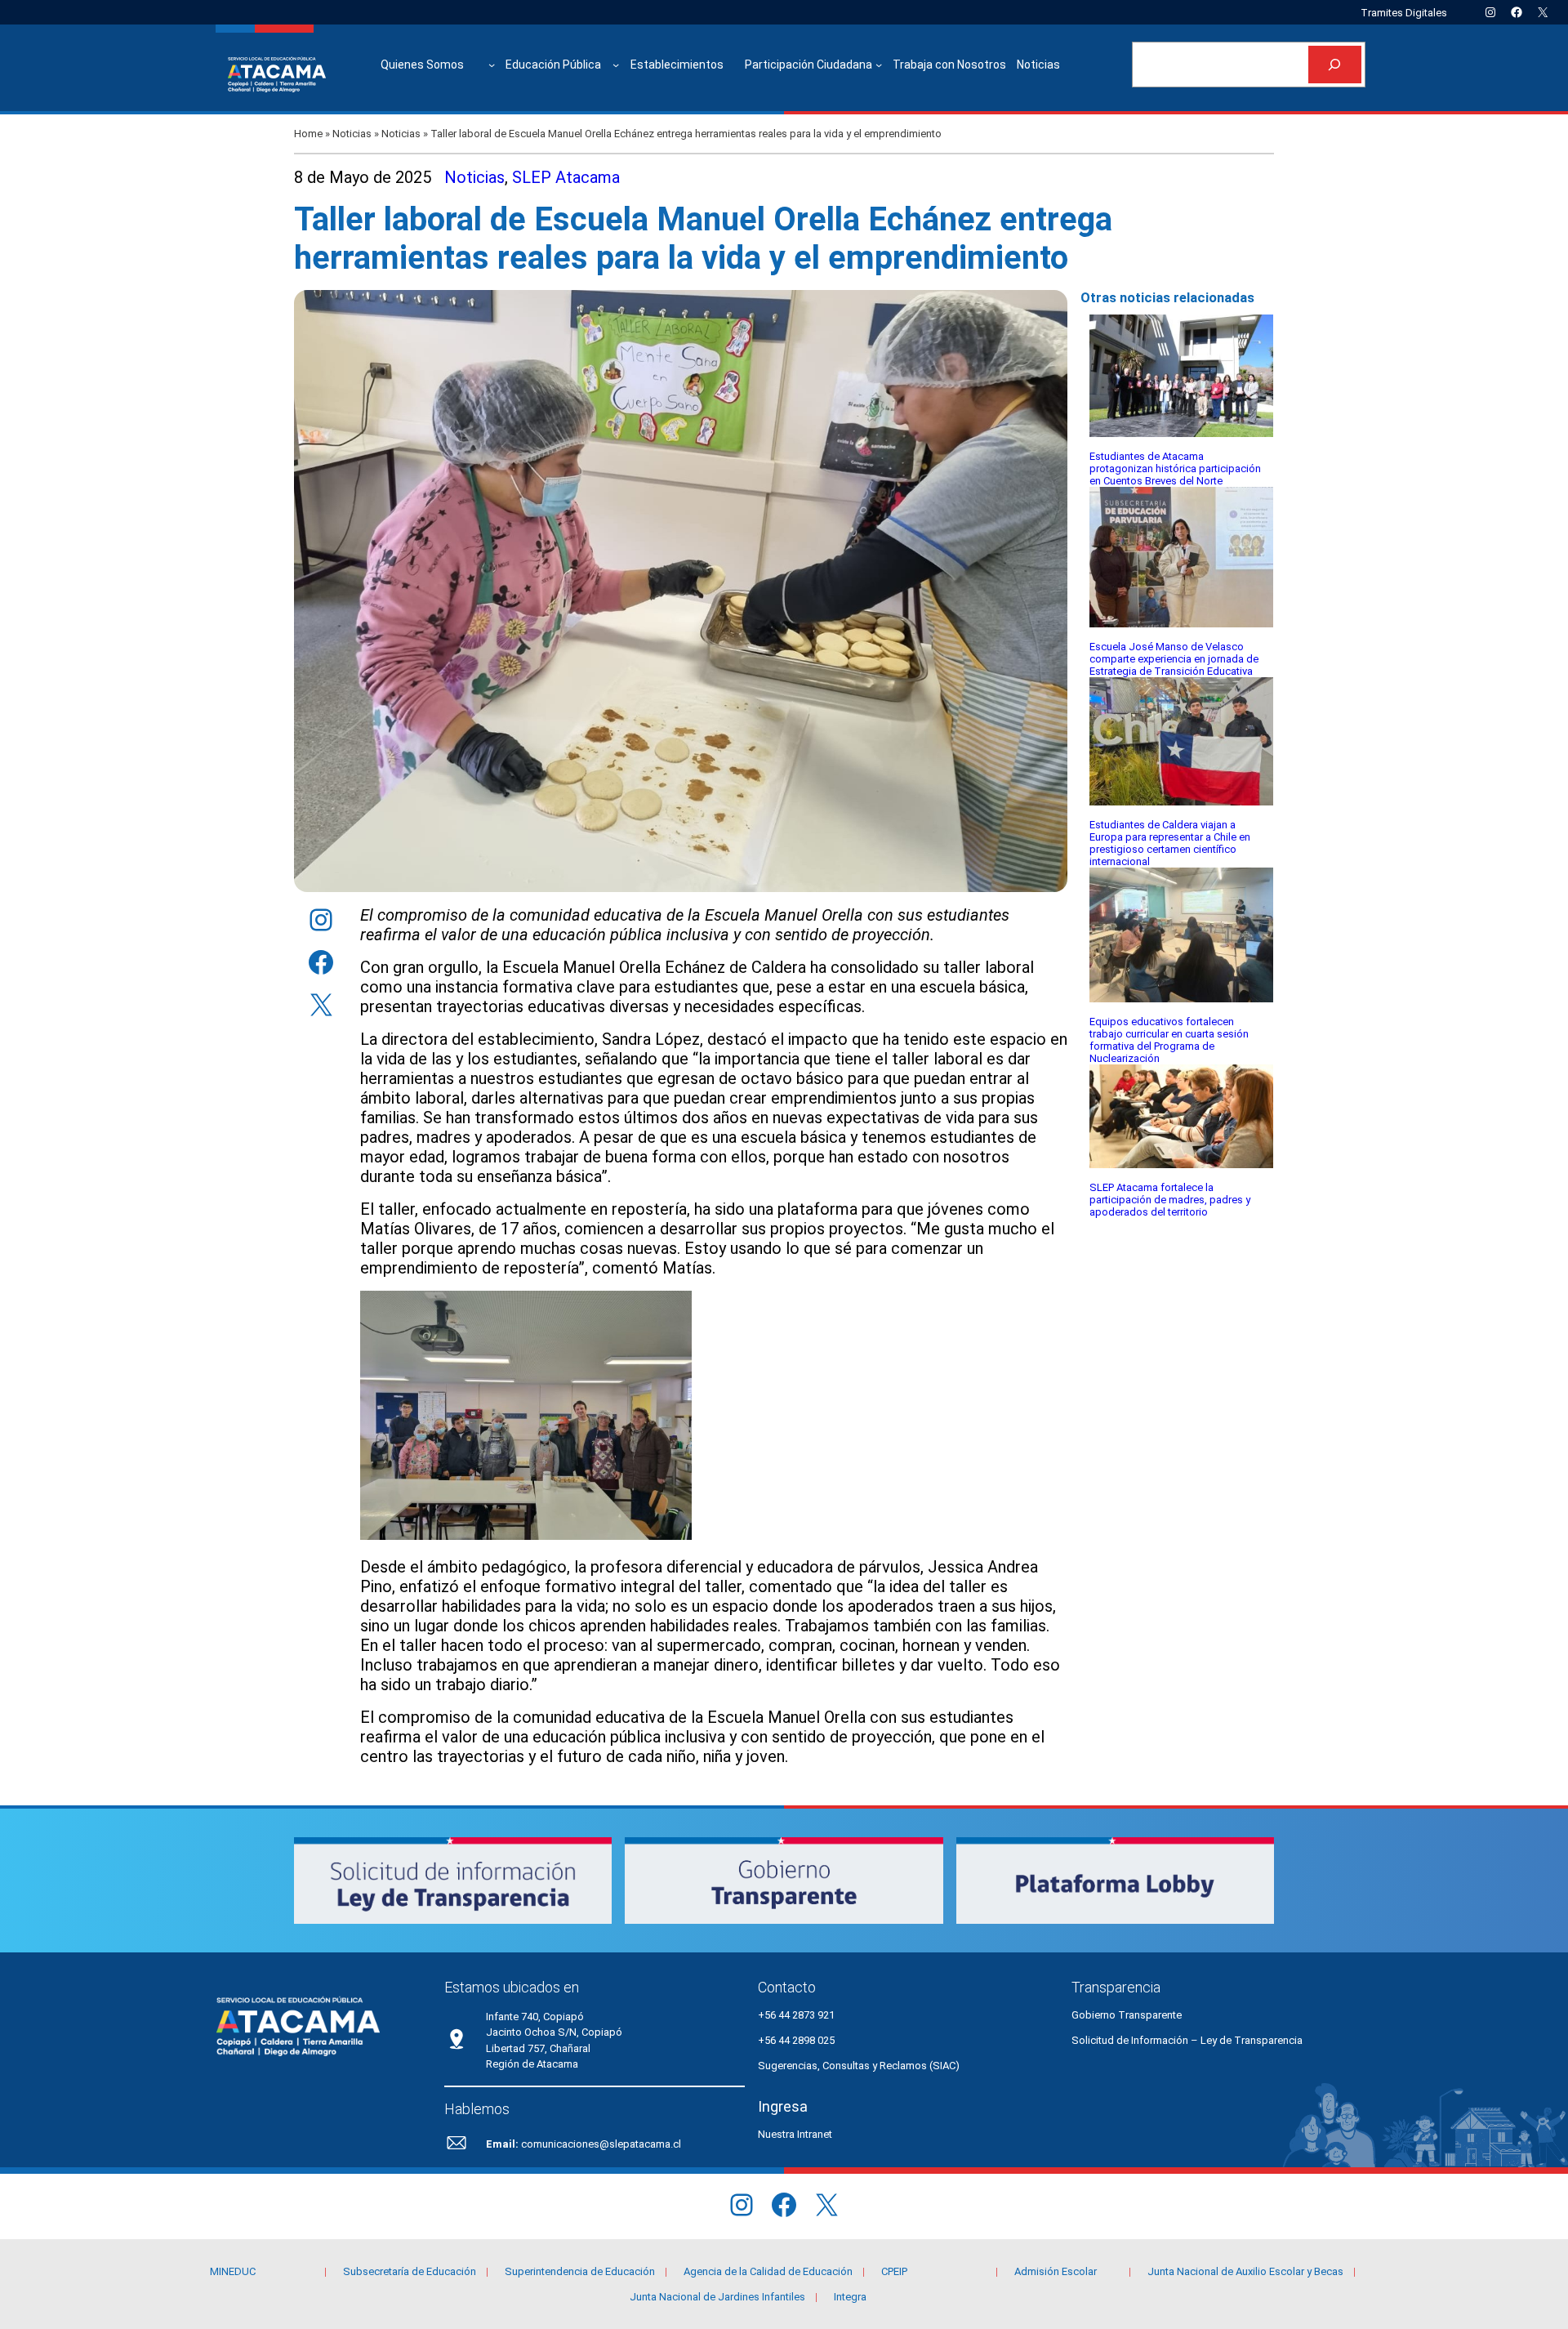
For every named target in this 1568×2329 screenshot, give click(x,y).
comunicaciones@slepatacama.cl (601, 2144)
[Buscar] (1335, 65)
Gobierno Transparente (1127, 2015)
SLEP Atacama (566, 177)
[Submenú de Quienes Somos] (492, 65)
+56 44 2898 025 (796, 2040)
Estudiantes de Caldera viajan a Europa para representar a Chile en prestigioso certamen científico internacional (1170, 843)
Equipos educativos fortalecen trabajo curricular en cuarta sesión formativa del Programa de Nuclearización (1169, 1040)
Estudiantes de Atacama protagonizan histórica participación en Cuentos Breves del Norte (1175, 468)
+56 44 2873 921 (796, 2015)
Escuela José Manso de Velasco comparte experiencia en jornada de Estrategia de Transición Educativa (1174, 659)
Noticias (352, 134)
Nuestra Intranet (795, 2134)
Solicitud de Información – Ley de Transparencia (1187, 2040)
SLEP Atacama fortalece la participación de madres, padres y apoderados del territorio (1170, 1200)
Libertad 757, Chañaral (538, 2048)
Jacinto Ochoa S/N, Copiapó (554, 2032)
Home (308, 134)
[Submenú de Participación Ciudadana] (879, 65)
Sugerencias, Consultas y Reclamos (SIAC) (859, 2066)
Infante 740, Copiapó (535, 2017)
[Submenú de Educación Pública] (616, 65)
